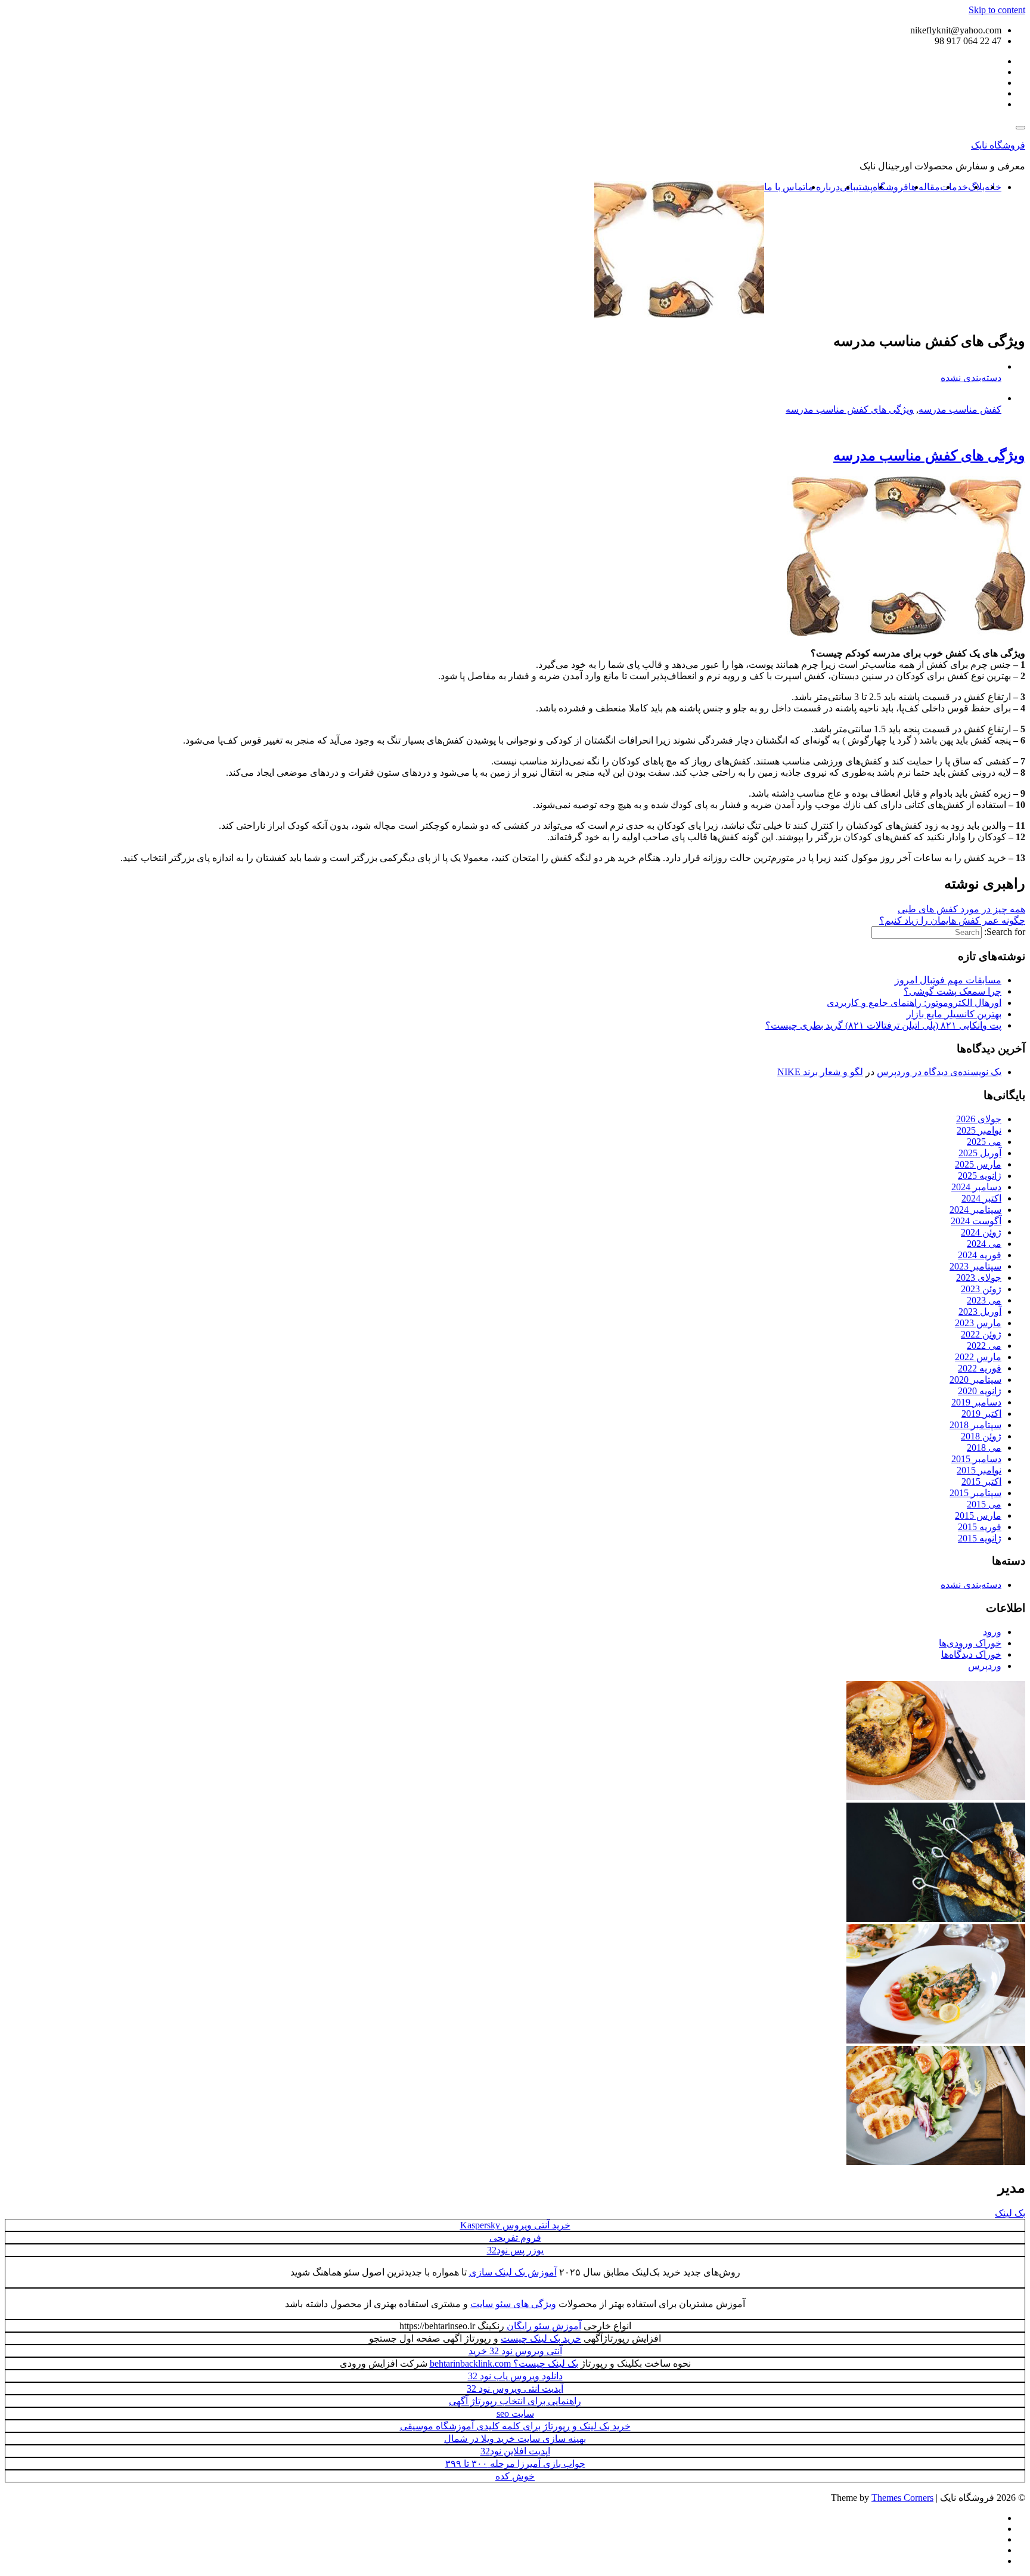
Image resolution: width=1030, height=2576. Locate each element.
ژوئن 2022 (981, 1334)
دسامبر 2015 (976, 1459)
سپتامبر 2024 (975, 1210)
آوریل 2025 (980, 1153)
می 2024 (984, 1244)
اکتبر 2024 (981, 1198)
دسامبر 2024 (976, 1187)
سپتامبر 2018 (975, 1425)
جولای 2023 (979, 1278)
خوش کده (515, 2476)
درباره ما (823, 187)
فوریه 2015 (980, 1527)
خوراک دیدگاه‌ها (971, 1654)
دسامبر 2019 (976, 1402)
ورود (992, 1632)
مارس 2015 (978, 1515)
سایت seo (515, 2414)
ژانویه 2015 (980, 1538)
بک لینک (1010, 2213)
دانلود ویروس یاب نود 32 (515, 2376)
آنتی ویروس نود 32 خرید (515, 2351)
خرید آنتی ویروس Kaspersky (515, 2225)
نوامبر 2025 (979, 1130)
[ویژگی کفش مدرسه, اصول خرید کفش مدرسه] (906, 632)
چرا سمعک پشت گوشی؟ (953, 991)
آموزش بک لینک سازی (513, 2272)
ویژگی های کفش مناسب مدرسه (850, 409)
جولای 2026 (979, 1119)
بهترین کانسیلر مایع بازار (954, 1014)
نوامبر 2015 (979, 1470)
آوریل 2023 (980, 1312)
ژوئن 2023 (981, 1289)
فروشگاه (891, 187)
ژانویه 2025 (980, 1176)
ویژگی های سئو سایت (513, 2304)
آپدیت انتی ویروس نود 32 (515, 2388)
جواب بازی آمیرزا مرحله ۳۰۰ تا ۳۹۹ (515, 2464)
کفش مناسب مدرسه (960, 409)
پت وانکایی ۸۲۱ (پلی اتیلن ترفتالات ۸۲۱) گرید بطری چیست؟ (883, 1025)
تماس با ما (785, 187)
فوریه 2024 (980, 1255)
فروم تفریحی (515, 2238)
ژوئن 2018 (981, 1436)
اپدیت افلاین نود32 (515, 2451)
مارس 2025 (978, 1164)
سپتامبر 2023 (975, 1266)
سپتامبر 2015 (975, 1493)
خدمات (954, 187)
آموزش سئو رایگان (544, 2326)
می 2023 (984, 1300)
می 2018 (984, 1448)
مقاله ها (924, 187)
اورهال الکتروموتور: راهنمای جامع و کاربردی (914, 1003)
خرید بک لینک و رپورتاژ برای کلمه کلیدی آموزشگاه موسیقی (515, 2426)
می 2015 (984, 1504)
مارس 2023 (978, 1323)
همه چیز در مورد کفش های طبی (961, 909)
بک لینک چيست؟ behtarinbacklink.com (504, 2363)
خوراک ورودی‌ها (970, 1643)
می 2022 (984, 1346)
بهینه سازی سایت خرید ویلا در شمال (515, 2439)
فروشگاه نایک (998, 145)
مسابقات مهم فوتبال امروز (948, 980)
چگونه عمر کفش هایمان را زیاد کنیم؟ (952, 920)
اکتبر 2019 (981, 1414)
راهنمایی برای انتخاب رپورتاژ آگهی (515, 2401)
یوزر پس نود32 (515, 2250)
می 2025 (984, 1142)
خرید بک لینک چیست (541, 2338)
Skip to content (997, 10)
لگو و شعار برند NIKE (820, 1072)
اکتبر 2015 (981, 1481)
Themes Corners (902, 2498)
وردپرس (985, 1666)
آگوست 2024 (976, 1221)
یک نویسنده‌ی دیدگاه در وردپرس (939, 1072)
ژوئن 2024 (981, 1232)
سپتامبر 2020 (975, 1380)
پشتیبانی (856, 187)
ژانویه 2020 (980, 1391)
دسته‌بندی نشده (971, 378)
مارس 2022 (978, 1357)
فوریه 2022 (980, 1368)
